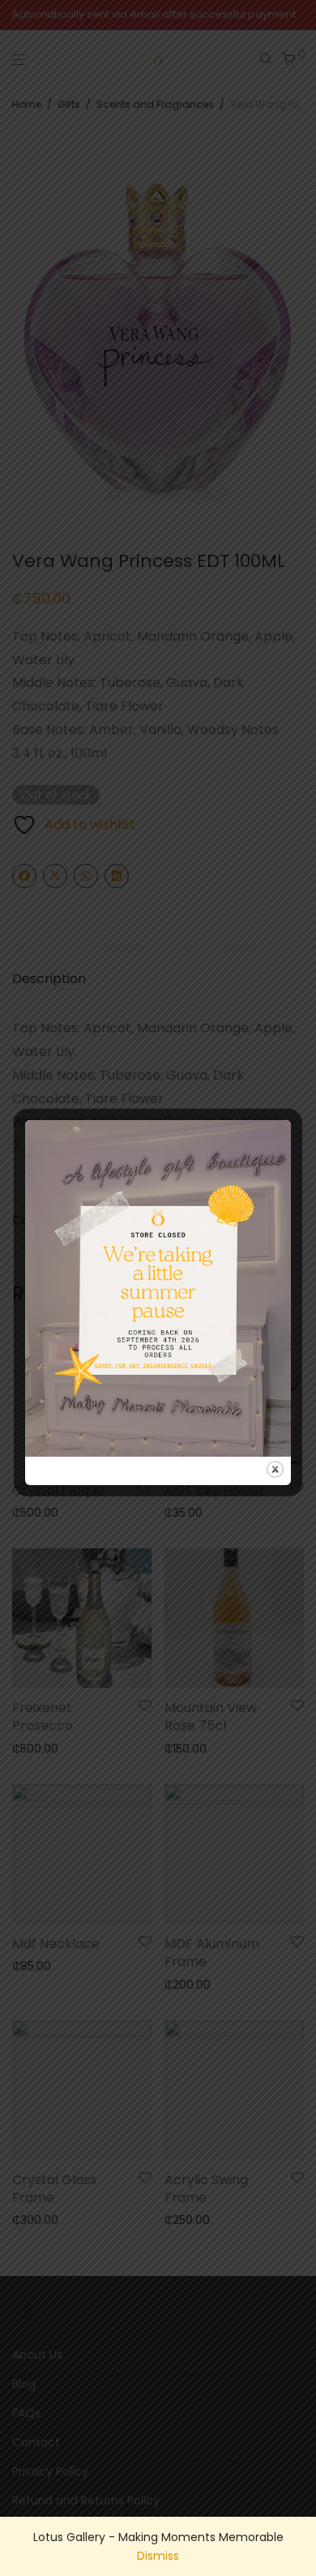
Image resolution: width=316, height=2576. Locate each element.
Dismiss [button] (158, 2556)
